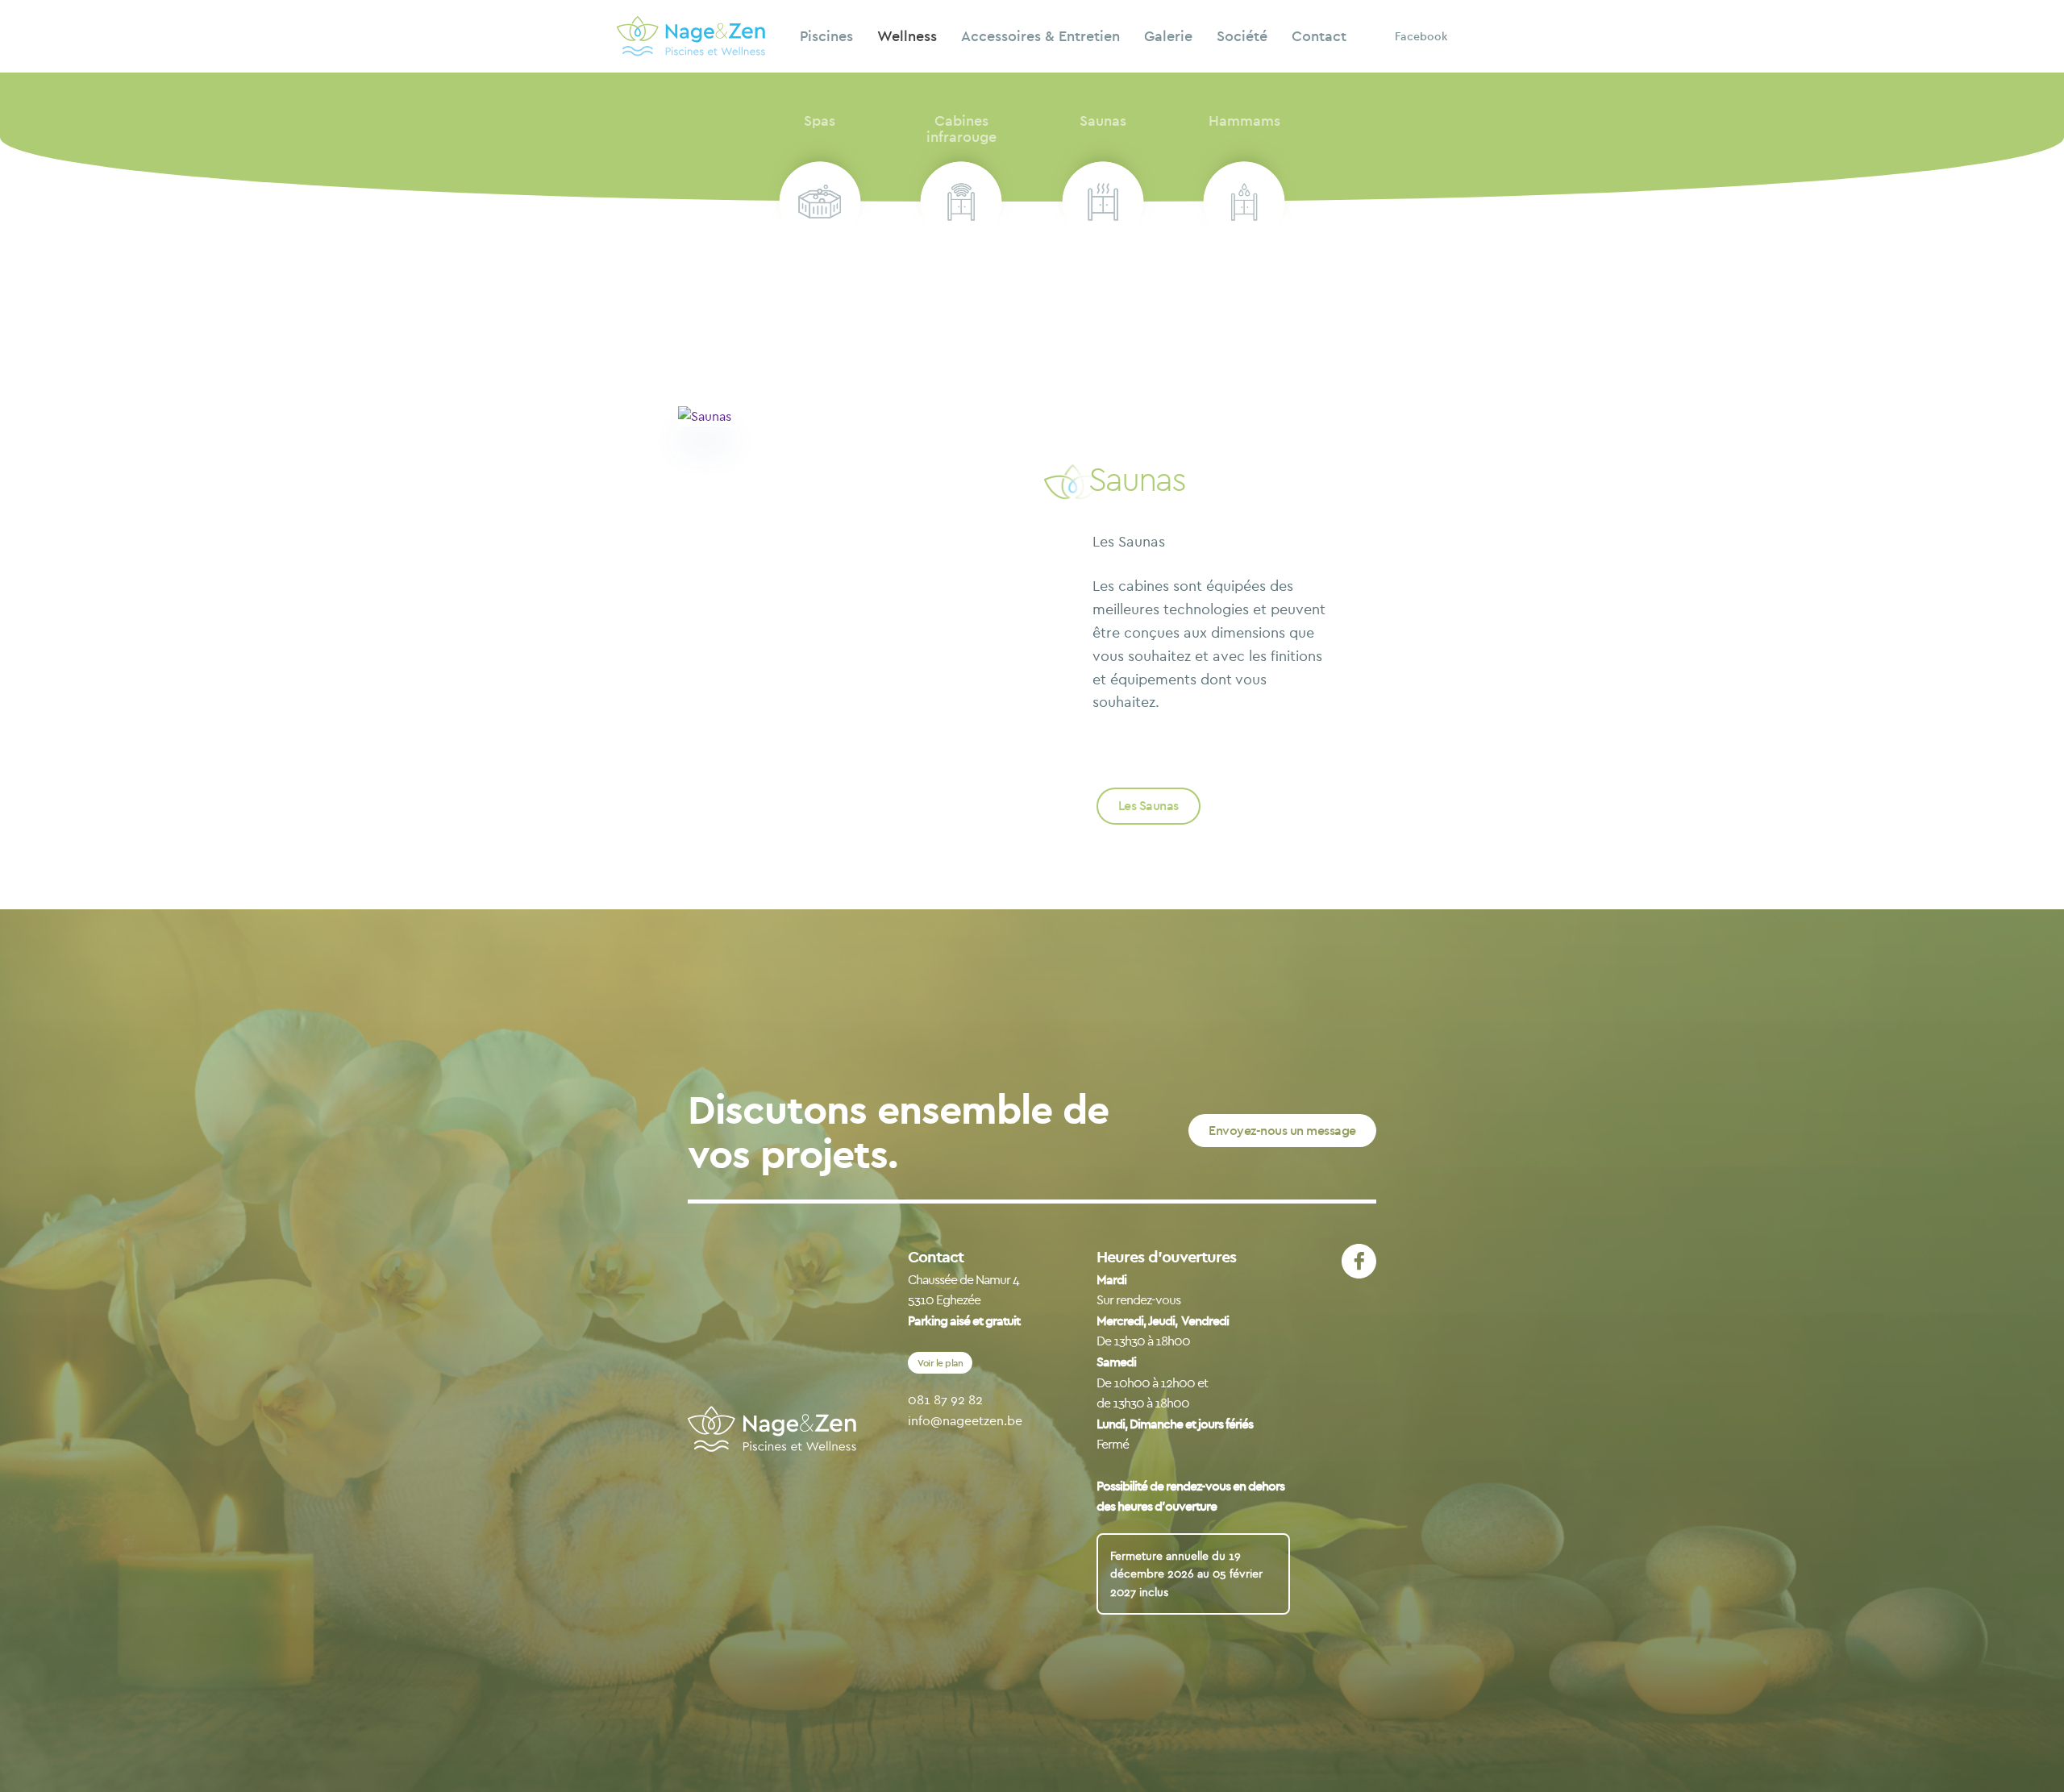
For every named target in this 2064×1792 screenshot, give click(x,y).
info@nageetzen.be (965, 1420)
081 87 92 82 (945, 1399)
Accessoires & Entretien (1040, 36)
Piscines (826, 36)
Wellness (907, 36)
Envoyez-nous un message (1282, 1130)
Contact (1319, 36)
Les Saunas (1149, 805)
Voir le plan (940, 1363)
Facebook (1421, 36)
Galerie (1168, 36)
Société (1242, 36)
